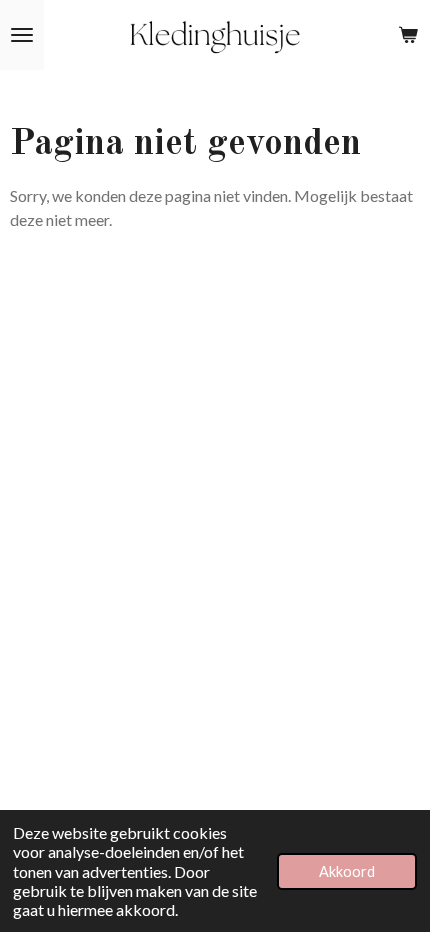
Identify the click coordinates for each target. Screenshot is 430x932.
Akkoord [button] (347, 871)
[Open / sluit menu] (22, 35)
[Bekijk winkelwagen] (408, 35)
